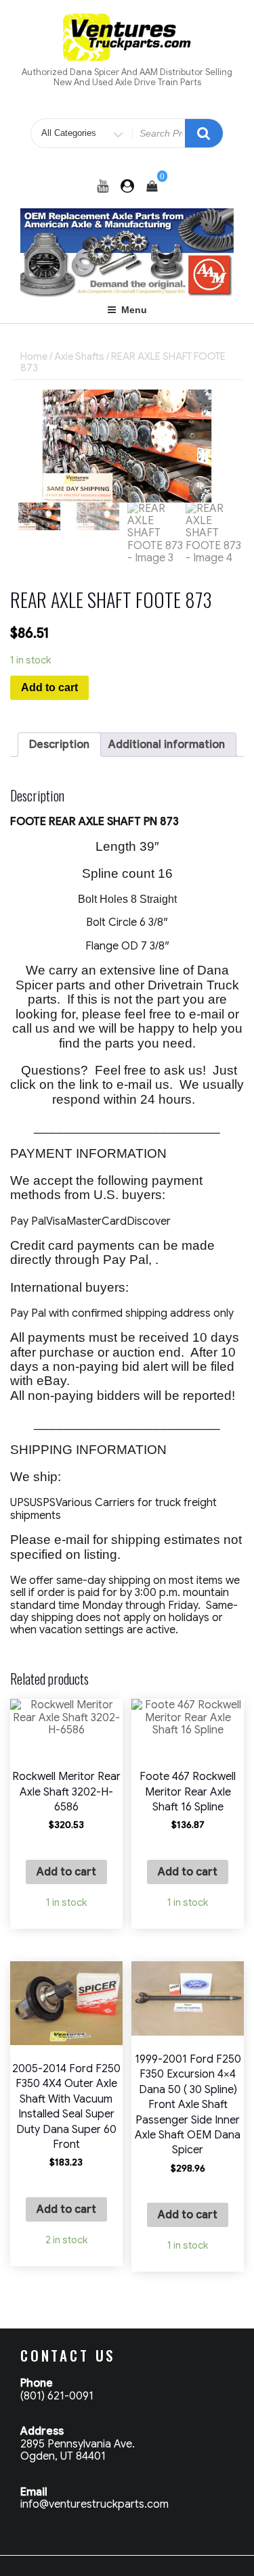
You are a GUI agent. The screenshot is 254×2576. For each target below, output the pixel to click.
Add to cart (49, 687)
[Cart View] (152, 187)
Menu (134, 310)
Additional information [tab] (167, 745)
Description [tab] (59, 745)
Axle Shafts (79, 356)
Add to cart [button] (66, 1872)
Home (34, 356)
